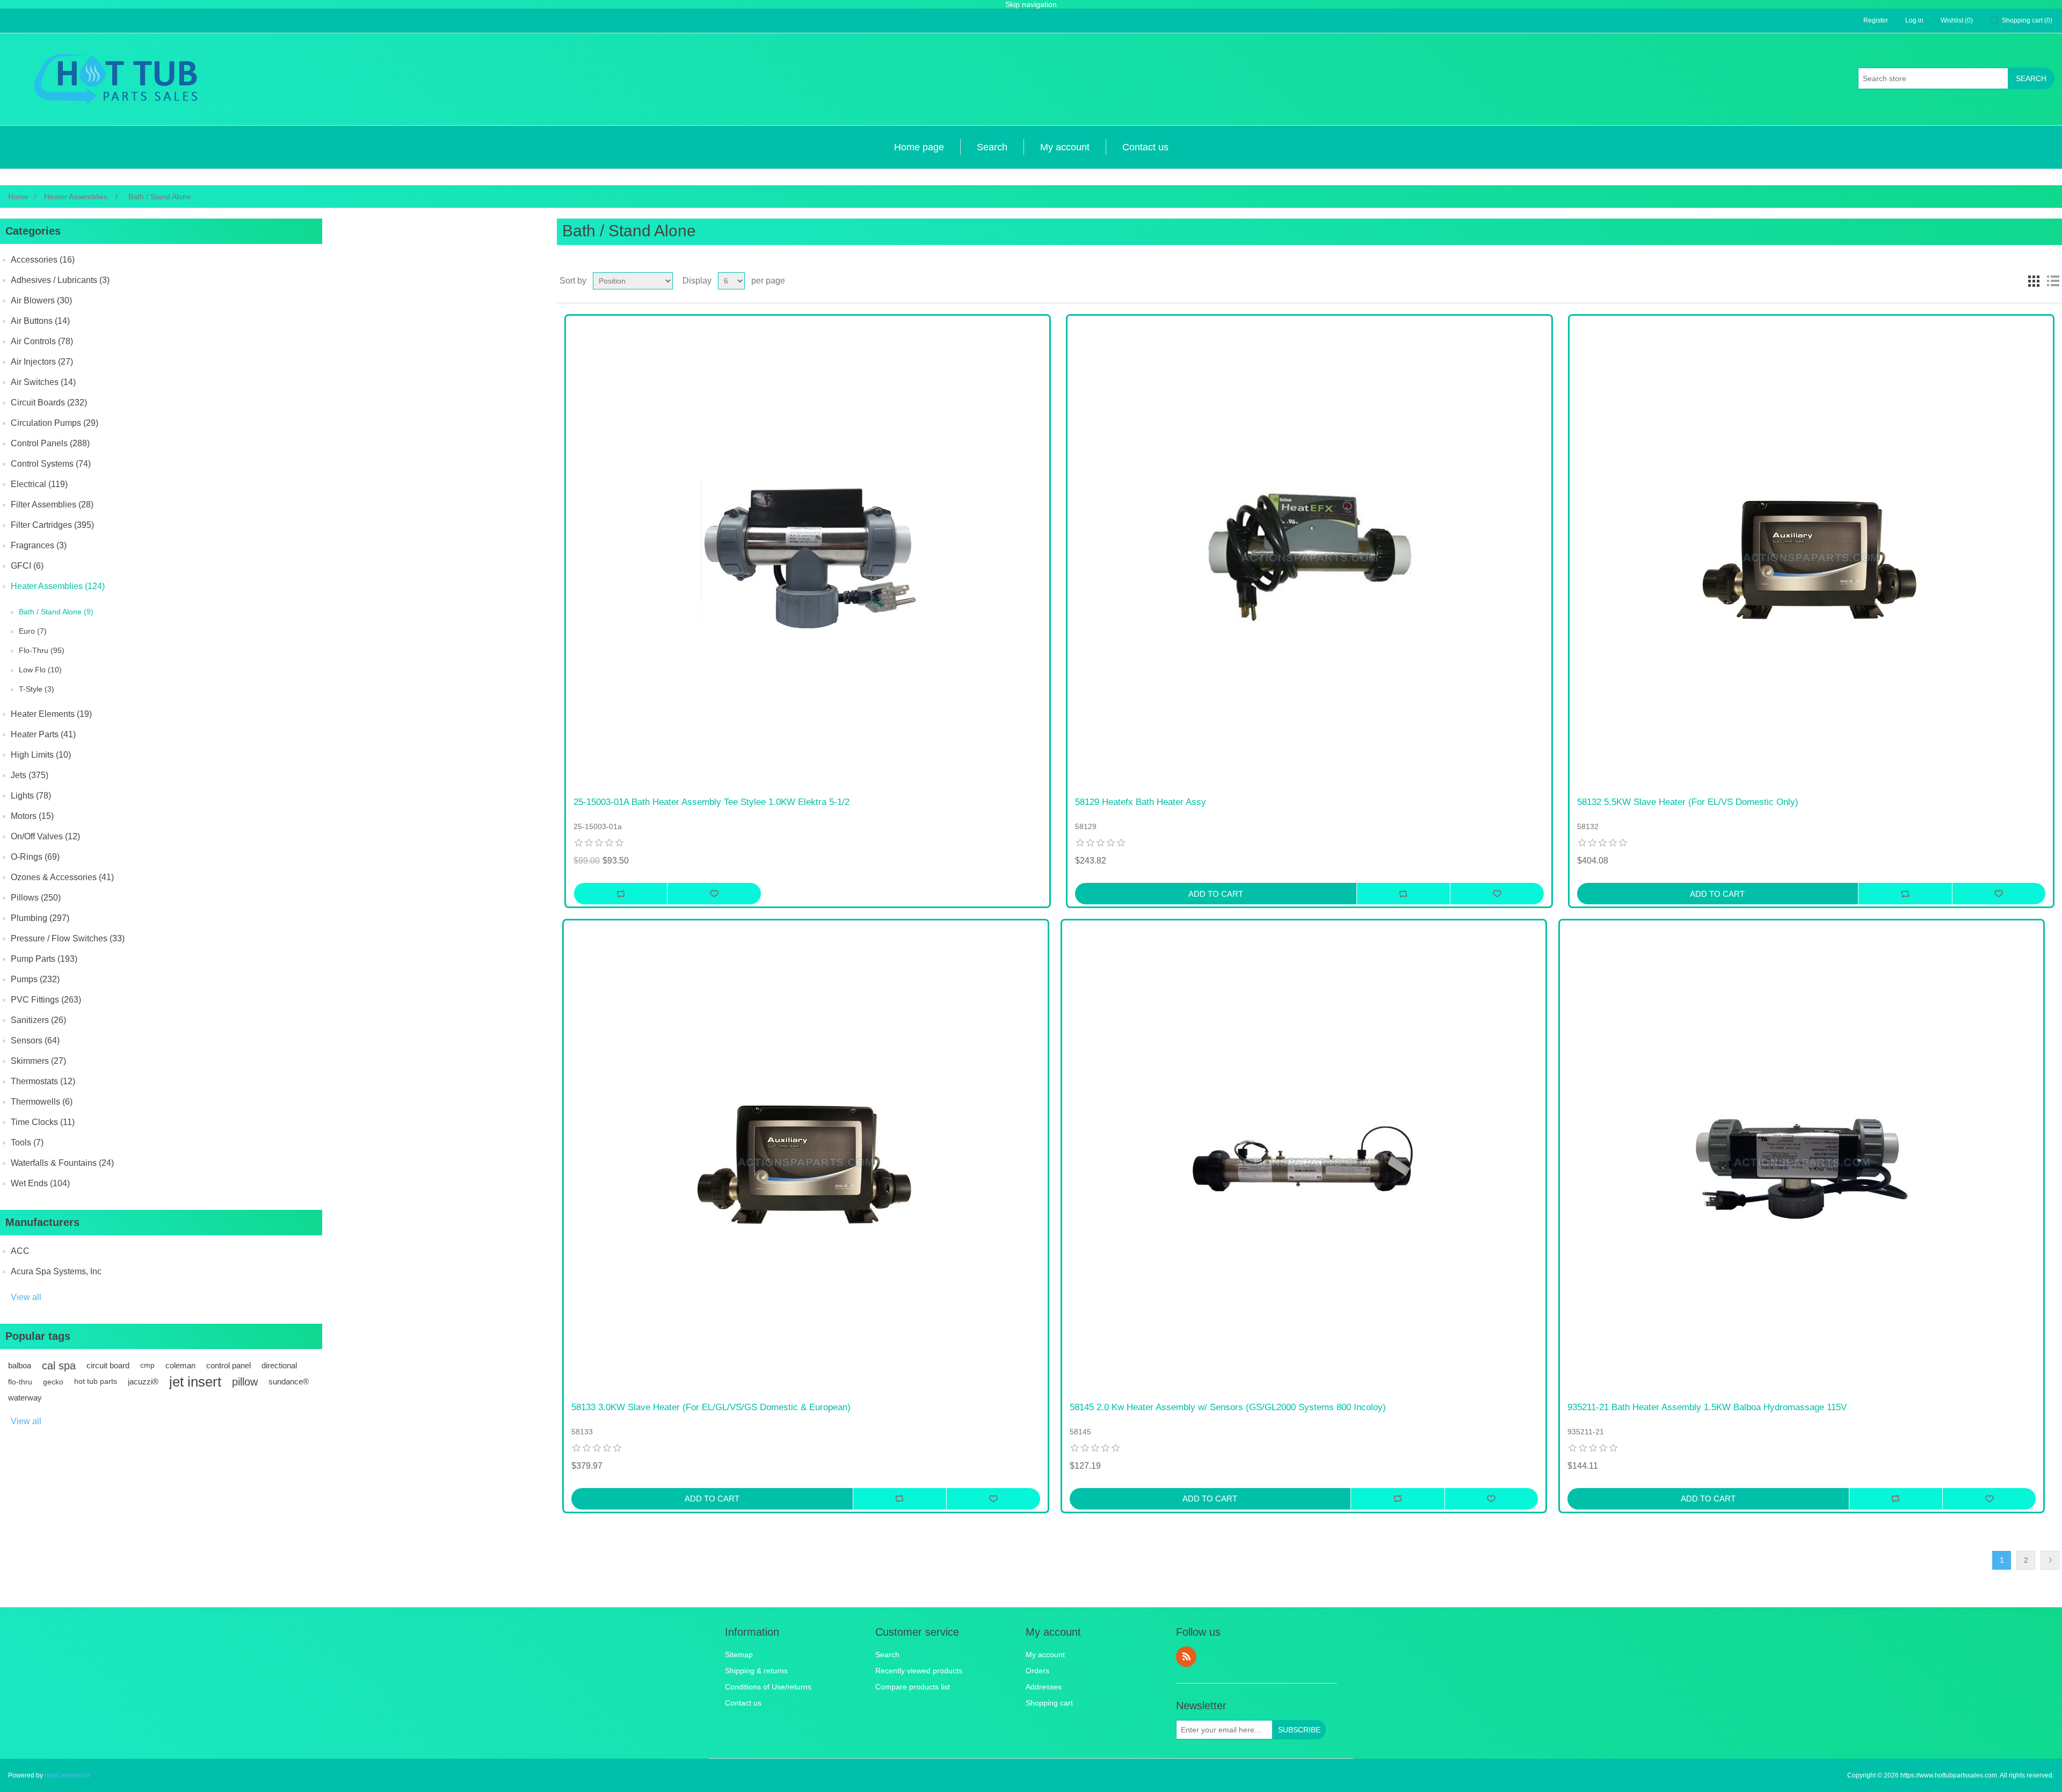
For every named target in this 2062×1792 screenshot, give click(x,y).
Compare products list (913, 1687)
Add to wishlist (714, 894)
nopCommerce (67, 1775)
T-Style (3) (37, 689)
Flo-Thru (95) (42, 650)
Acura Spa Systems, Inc (56, 1271)
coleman (180, 1365)
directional (279, 1365)
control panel (228, 1365)
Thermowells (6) (42, 1102)
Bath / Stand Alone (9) (56, 612)
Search (2031, 78)
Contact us (1145, 147)
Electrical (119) (39, 484)
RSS (1186, 1657)
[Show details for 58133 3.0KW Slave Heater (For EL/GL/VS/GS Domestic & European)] (805, 1162)
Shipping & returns (756, 1671)
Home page (919, 147)
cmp (147, 1365)
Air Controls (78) (42, 341)
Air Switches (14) (43, 382)
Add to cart (1216, 894)
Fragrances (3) (39, 545)
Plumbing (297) (40, 918)
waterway (25, 1398)
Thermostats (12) (43, 1081)
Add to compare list (620, 894)
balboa (20, 1365)
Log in (1914, 20)
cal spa (59, 1366)
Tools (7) (27, 1142)
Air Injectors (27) (42, 362)
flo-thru (20, 1382)
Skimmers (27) (38, 1061)
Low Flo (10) (40, 670)
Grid (2034, 281)
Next (2050, 1560)
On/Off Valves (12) (45, 836)
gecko (53, 1382)
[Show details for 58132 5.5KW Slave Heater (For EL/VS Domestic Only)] (1811, 557)
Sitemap (739, 1655)
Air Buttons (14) (40, 321)
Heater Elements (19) (51, 714)
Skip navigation (1031, 4)
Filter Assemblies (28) (52, 505)
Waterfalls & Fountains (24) (62, 1163)
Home (18, 197)
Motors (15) (32, 816)
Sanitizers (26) (38, 1020)
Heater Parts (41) (43, 734)
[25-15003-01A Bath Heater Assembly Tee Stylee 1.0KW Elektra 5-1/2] (808, 557)
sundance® (289, 1381)
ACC (20, 1251)
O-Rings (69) (35, 857)
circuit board (108, 1365)
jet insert (195, 1382)
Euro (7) (33, 631)
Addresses (1044, 1687)
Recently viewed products (919, 1671)
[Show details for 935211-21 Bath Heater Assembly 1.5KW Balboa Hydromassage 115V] (1802, 1162)
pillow (245, 1382)
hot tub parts (96, 1381)
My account (1065, 147)
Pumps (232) (35, 979)
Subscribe (1299, 1730)
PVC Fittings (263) (46, 1000)
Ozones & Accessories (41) (62, 877)
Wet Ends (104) (40, 1183)
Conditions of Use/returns (768, 1687)
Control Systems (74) (51, 464)
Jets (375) (30, 775)
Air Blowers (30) (41, 300)
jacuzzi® (143, 1381)
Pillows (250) (36, 898)
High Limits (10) (41, 755)
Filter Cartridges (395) (52, 525)
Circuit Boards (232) (49, 402)
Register (1876, 20)
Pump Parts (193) (44, 959)
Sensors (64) (35, 1040)
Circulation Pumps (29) (55, 423)
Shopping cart (1049, 1703)
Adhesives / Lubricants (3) (60, 280)
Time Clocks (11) (43, 1122)
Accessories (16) (43, 260)
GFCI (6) (27, 566)
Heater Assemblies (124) (58, 586)
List (2053, 281)
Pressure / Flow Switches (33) (68, 938)
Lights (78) (31, 796)
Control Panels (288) (50, 443)
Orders (1037, 1671)
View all (26, 1297)
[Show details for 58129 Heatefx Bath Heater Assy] (1309, 557)
